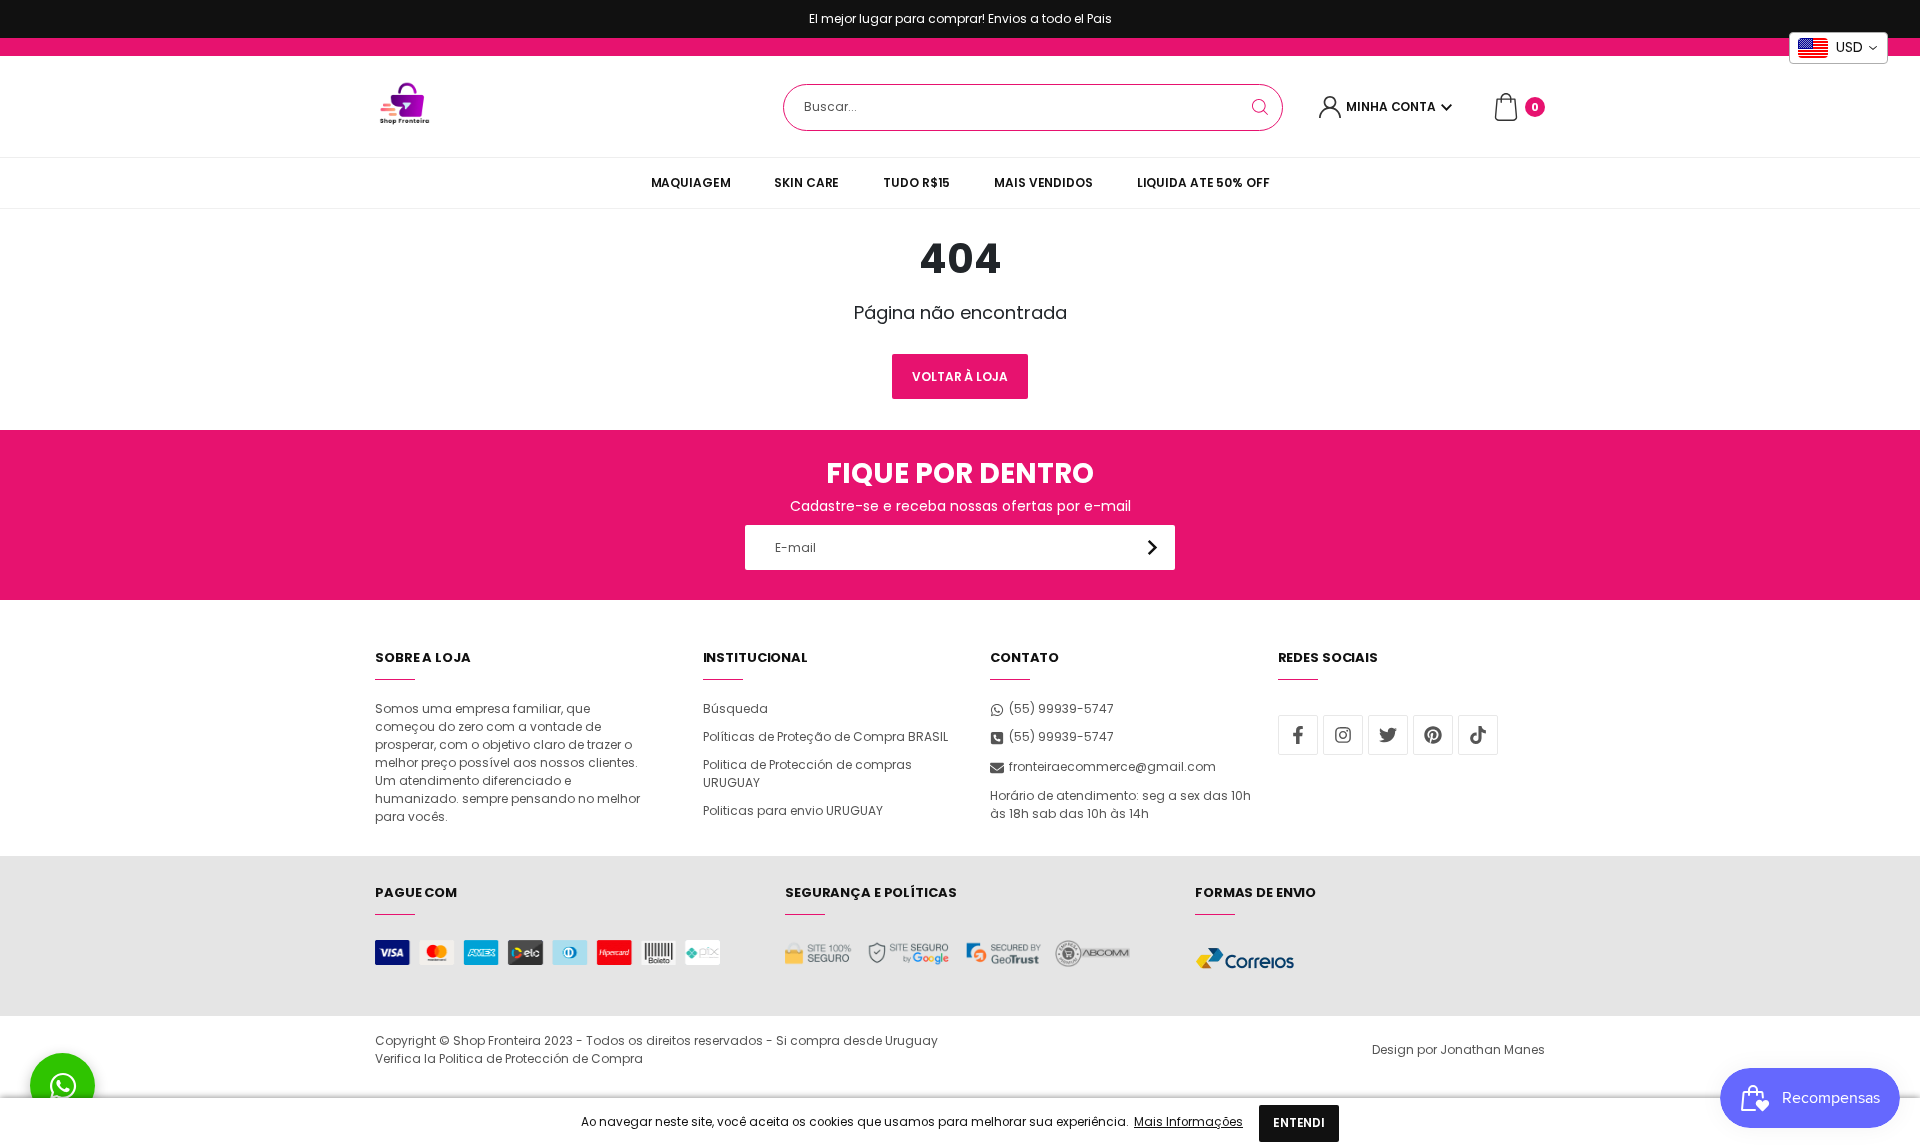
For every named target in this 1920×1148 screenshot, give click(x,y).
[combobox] (1033, 107)
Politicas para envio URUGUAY (793, 810)
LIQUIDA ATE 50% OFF (1203, 182)
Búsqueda (735, 708)
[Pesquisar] (1259, 107)
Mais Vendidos (1043, 182)
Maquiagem (691, 182)
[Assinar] (1152, 547)
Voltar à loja (959, 376)
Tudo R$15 (916, 182)
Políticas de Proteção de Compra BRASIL (825, 736)
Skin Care (806, 182)
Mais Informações (1188, 1122)
